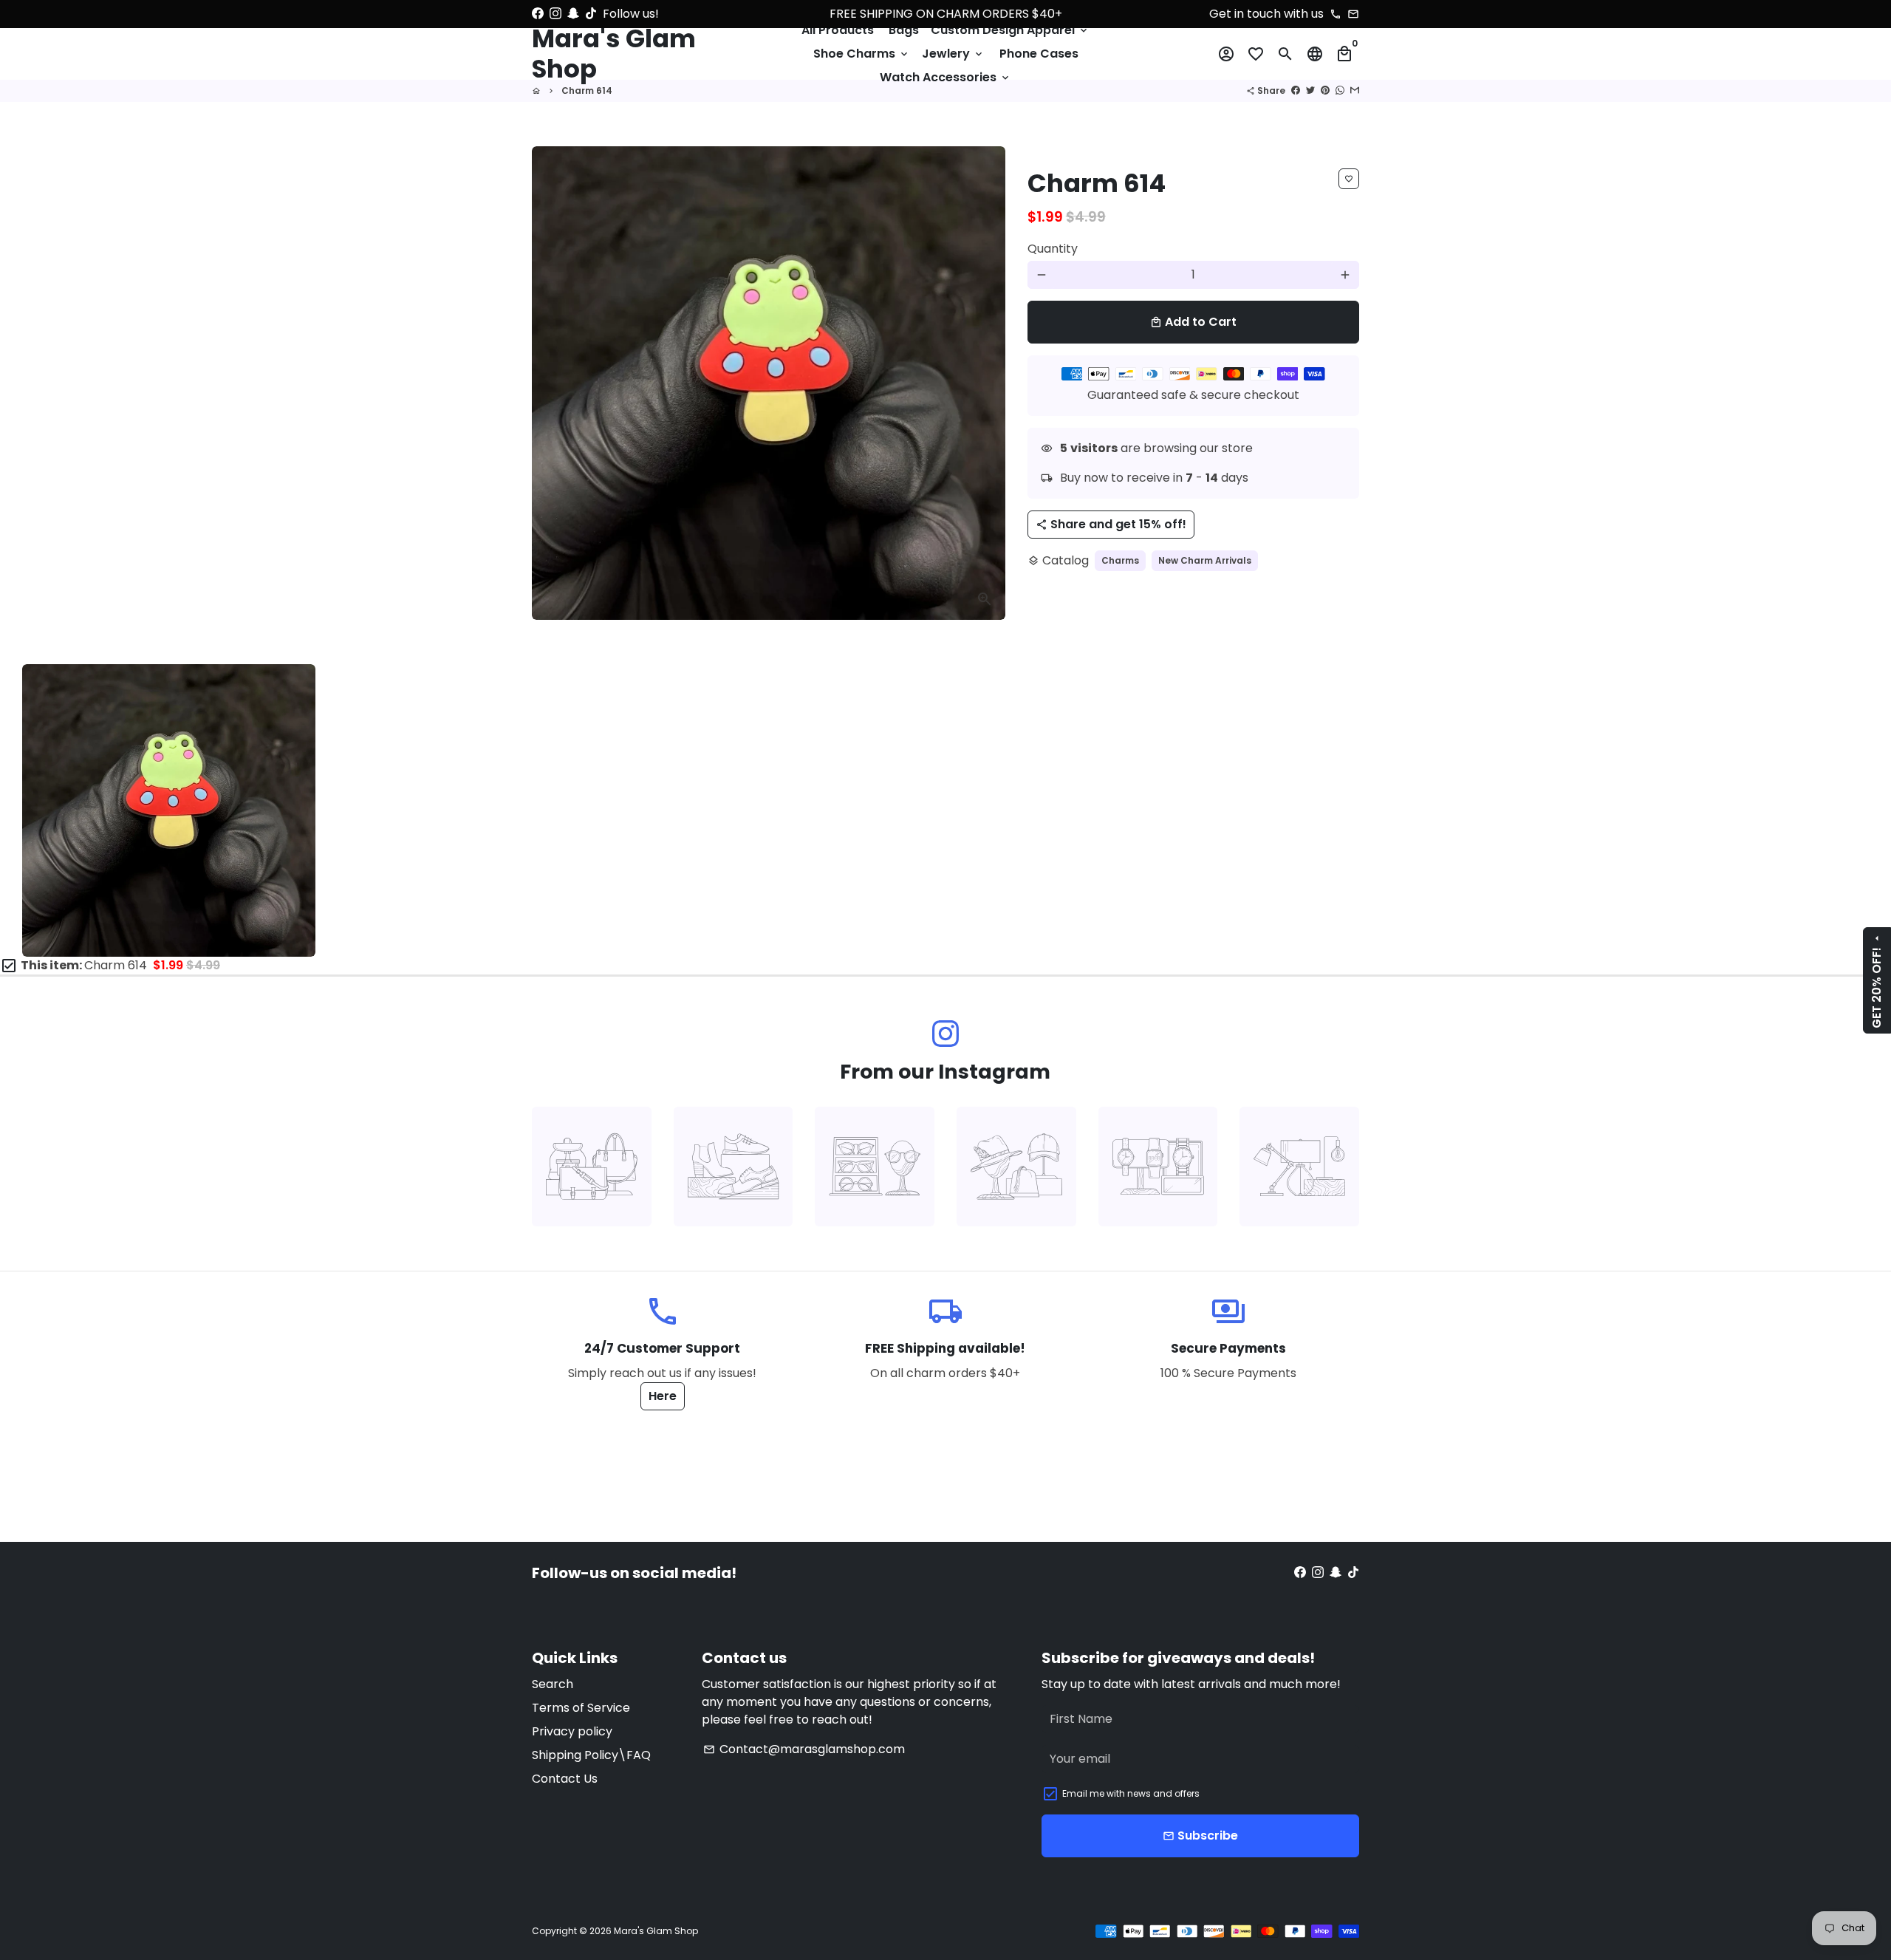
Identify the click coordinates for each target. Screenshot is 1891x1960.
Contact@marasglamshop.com (804, 1749)
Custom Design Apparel (1010, 30)
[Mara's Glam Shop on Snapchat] (573, 14)
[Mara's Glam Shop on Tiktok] (591, 14)
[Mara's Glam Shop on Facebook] (538, 14)
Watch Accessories (945, 77)
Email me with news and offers (1131, 1793)
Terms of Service (581, 1708)
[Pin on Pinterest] (1325, 91)
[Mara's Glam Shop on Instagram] (555, 14)
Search (553, 1684)
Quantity (1053, 249)
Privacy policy (572, 1731)
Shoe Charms (862, 54)
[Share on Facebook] (1296, 91)
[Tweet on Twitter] (1310, 91)
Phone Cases (1039, 54)
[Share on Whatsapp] (1340, 91)
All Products (838, 30)
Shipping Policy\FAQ (591, 1755)
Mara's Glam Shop (656, 1931)
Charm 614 (587, 91)
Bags (904, 30)
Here (663, 1396)
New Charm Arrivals (1205, 560)
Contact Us (565, 1779)
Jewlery (953, 54)
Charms (1120, 560)
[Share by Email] (1355, 91)
